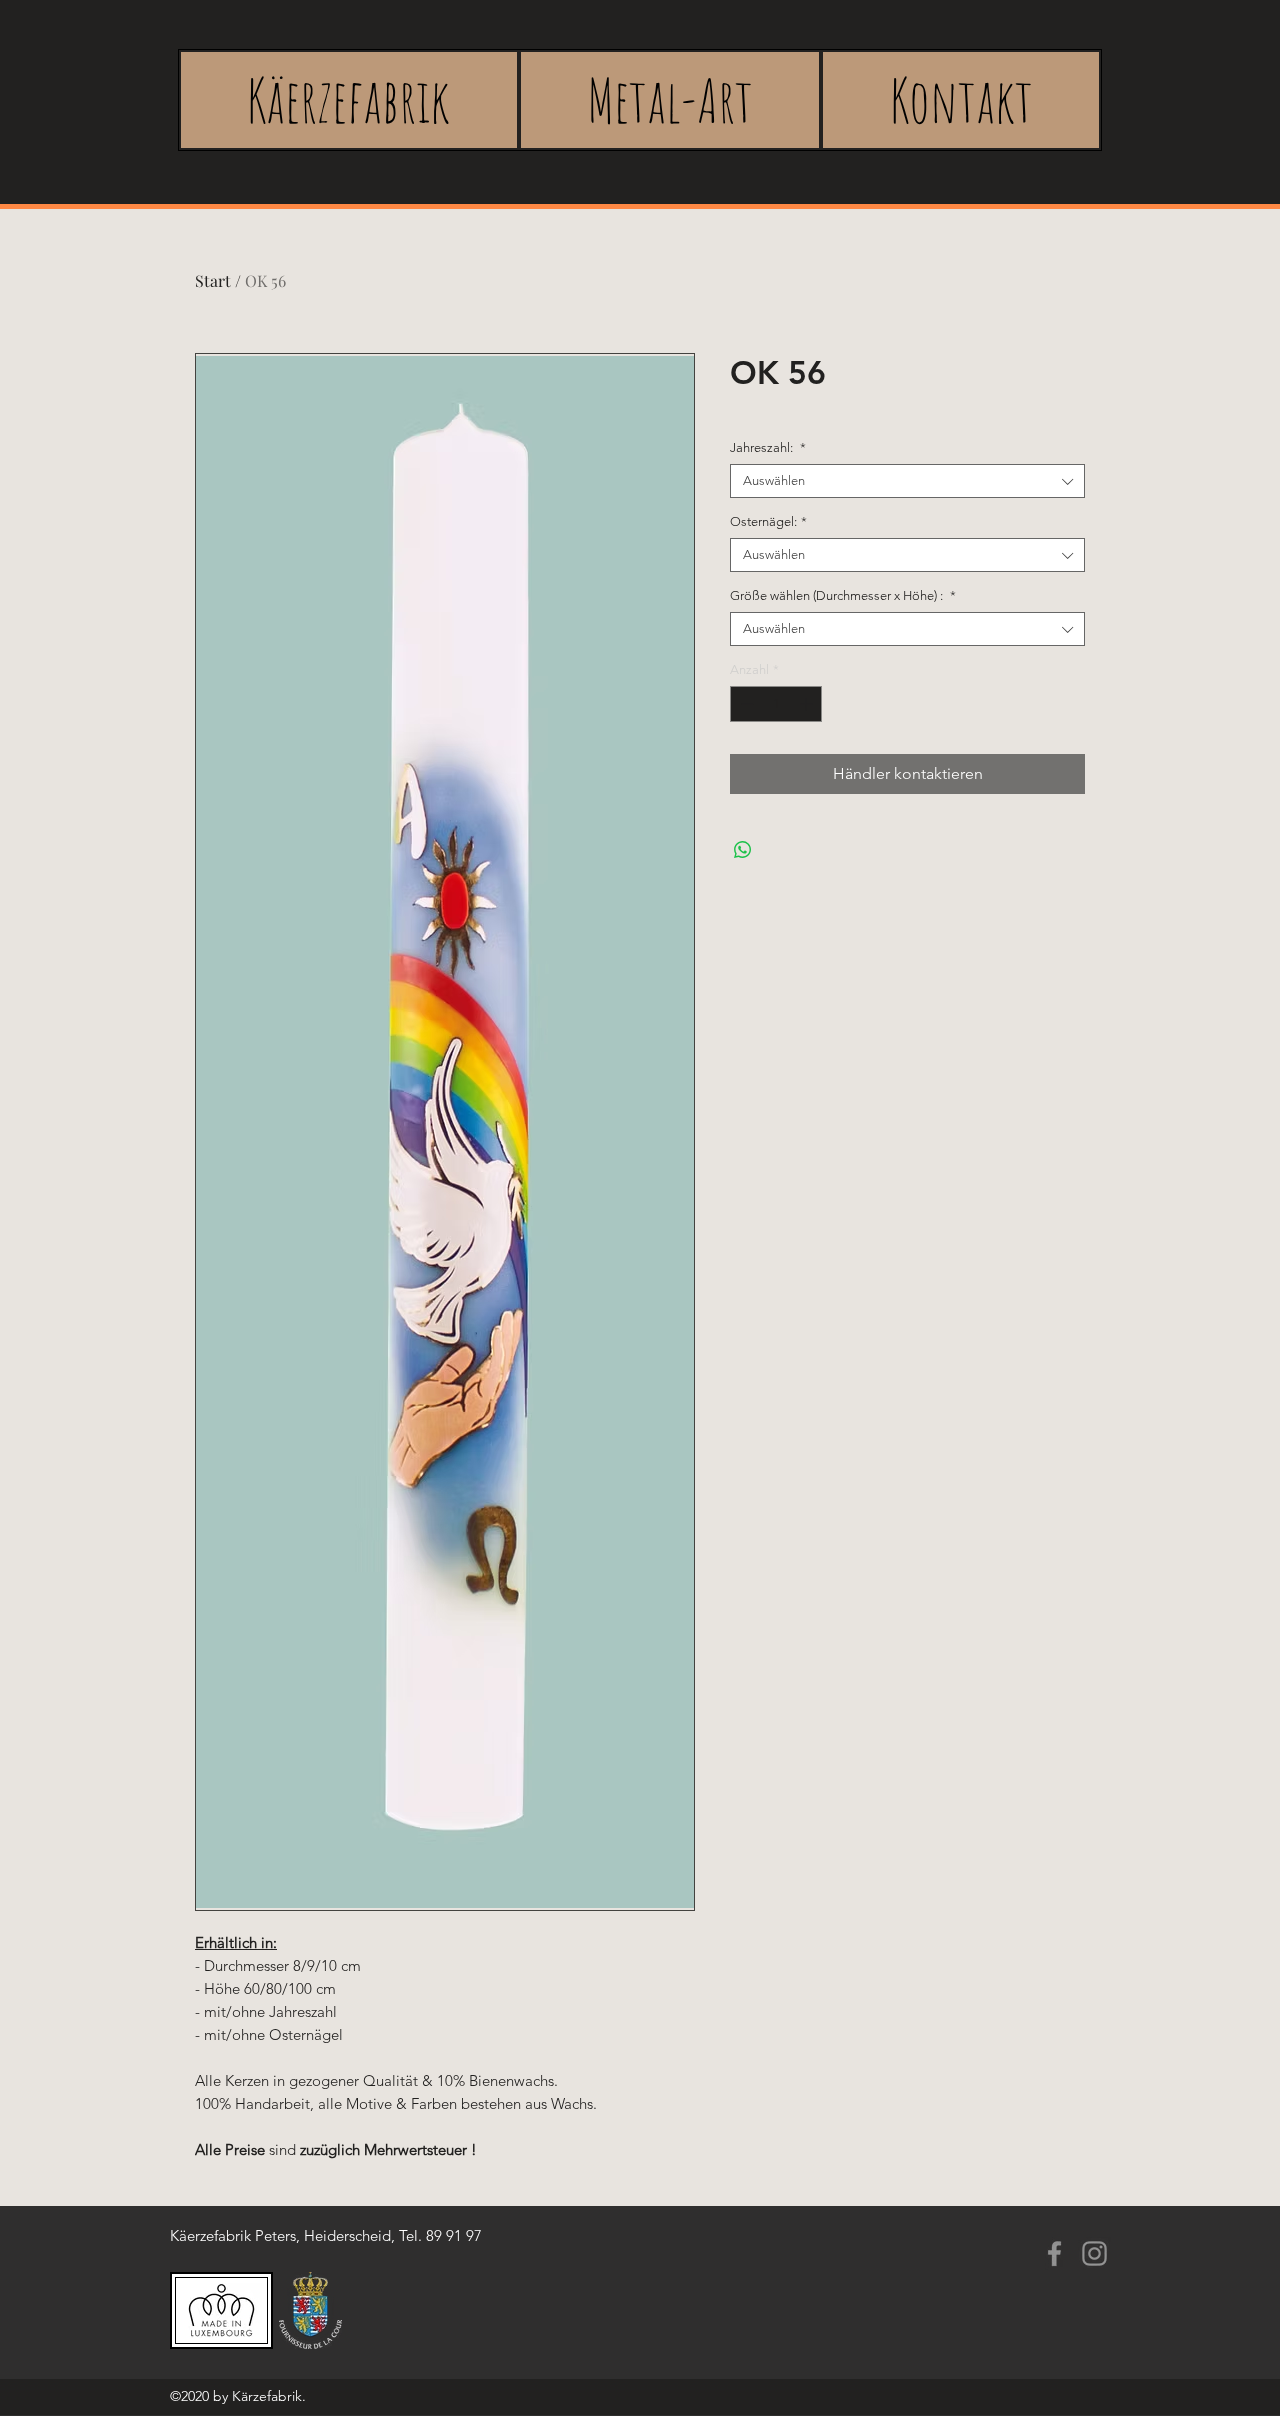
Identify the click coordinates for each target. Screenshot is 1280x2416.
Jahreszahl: (768, 447)
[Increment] (808, 704)
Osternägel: (768, 521)
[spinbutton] (776, 704)
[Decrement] (745, 704)
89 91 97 (454, 2235)
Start (213, 280)
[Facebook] (1054, 2253)
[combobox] (907, 481)
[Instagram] (1094, 2253)
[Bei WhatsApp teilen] (743, 850)
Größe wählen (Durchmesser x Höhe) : (843, 595)
